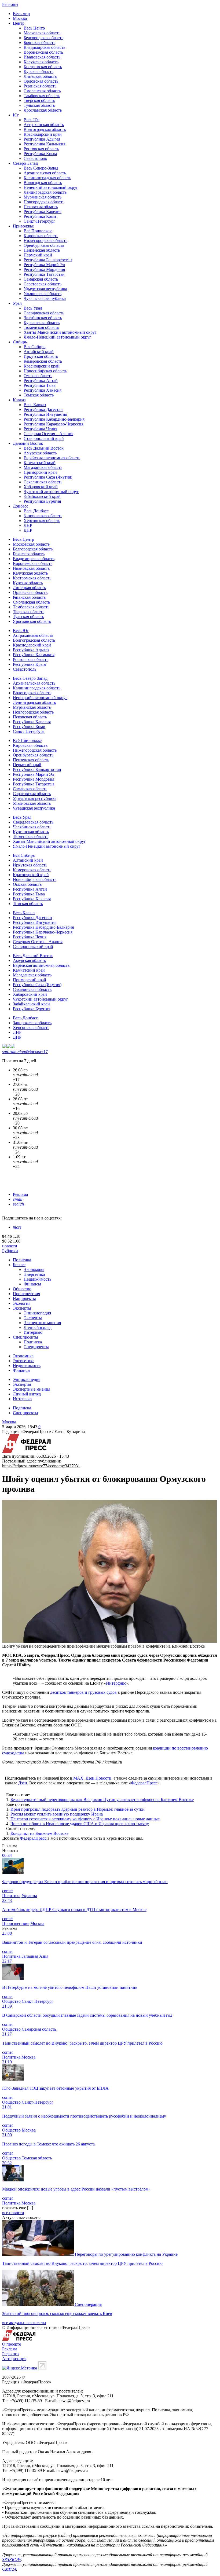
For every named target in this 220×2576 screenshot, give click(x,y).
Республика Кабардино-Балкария (54, 419)
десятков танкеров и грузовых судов (83, 1692)
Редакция (11, 2354)
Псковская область (41, 207)
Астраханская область (44, 125)
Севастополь (35, 158)
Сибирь (20, 342)
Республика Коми (40, 216)
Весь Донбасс (36, 511)
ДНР (28, 530)
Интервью (33, 1332)
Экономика (34, 1269)
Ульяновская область (43, 294)
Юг (16, 115)
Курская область (38, 71)
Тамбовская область (42, 96)
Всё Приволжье (38, 231)
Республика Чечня (40, 429)
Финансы (32, 1284)
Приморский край (40, 472)
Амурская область (40, 453)
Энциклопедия (37, 1313)
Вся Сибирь (34, 347)
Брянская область (39, 43)
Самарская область (41, 279)
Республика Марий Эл (44, 265)
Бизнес (19, 1265)
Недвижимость (37, 1279)
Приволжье (23, 226)
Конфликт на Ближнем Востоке (39, 1833)
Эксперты (22, 1308)
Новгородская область (44, 202)
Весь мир (21, 14)
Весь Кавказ (35, 405)
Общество (22, 1289)
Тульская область (39, 105)
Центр (19, 23)
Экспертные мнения (42, 1323)
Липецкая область (40, 76)
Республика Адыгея (42, 139)
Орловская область (41, 81)
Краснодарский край (43, 134)
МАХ (78, 1778)
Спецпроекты (25, 1337)
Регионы (10, 4)
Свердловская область (44, 313)
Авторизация (14, 2359)
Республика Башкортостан (48, 260)
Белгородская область (43, 38)
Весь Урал (33, 308)
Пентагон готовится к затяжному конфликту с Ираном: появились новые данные (85, 1819)
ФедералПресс (144, 1783)
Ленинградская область (45, 192)
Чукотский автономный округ (51, 492)
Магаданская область (43, 467)
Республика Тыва (40, 385)
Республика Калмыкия (44, 144)
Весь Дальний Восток (44, 448)
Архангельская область (45, 173)
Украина (29, 1896)
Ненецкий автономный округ (51, 187)
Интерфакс (116, 1683)
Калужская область (41, 62)
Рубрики (10, 1251)
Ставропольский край (44, 438)
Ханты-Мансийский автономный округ (60, 332)
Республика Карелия (43, 212)
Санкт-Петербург (39, 221)
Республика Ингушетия (45, 414)
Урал (17, 303)
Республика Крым (40, 154)
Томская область (39, 395)
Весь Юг (32, 120)
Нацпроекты (24, 1298)
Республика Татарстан (44, 274)
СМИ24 (9, 2569)
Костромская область (43, 67)
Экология (22, 1303)
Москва (20, 18)
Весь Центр (34, 28)
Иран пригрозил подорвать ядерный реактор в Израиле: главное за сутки (78, 1809)
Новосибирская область (45, 371)
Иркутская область (41, 356)
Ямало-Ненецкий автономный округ (57, 337)
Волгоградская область (45, 129)
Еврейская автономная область (52, 458)
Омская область (38, 376)
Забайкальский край (42, 496)
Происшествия (26, 1294)
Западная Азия (35, 1956)
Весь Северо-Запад (41, 168)
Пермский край (38, 255)
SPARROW (12, 2560)
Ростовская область (41, 149)
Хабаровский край (41, 487)
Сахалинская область (43, 482)
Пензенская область (42, 250)
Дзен (23, 1783)
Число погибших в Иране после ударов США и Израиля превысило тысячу (80, 1824)
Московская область (42, 33)
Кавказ (19, 400)
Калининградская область (47, 178)
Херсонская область (42, 521)
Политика (22, 1260)
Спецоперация (88, 2304)
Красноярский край (42, 366)
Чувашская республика (45, 298)
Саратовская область (43, 284)
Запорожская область (43, 516)
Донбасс (21, 506)
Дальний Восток (28, 443)
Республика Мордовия (44, 269)
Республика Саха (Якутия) (48, 477)
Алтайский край (39, 352)
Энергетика (34, 1274)
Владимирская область (44, 47)
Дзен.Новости (98, 1778)
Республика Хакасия (43, 390)
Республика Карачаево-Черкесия (53, 424)
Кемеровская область (43, 361)
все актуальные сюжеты (24, 2323)
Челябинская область (43, 318)
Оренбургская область (44, 245)
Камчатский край (40, 463)
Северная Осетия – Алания (48, 434)
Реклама (20, 1194)
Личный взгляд (38, 1327)
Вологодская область (43, 183)
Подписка (33, 1342)
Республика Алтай (41, 381)
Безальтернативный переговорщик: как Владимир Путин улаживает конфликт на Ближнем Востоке (102, 1800)
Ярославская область (43, 110)
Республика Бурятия (42, 501)
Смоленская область (42, 91)
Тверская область (39, 100)
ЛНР (28, 525)
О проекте (12, 2344)
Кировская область (41, 236)
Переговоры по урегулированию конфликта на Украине (126, 2254)
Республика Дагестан (43, 409)
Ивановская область (42, 57)
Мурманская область (43, 197)
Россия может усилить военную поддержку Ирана (57, 1814)
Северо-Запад (25, 163)
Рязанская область (40, 86)
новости (10, 1246)
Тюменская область (41, 327)
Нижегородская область (45, 240)
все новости (13, 2213)
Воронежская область (43, 52)
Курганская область (42, 323)
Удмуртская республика (45, 289)
